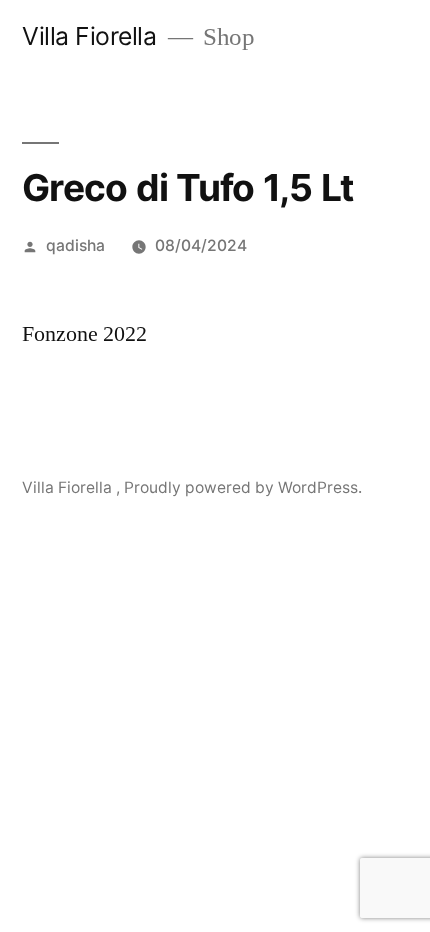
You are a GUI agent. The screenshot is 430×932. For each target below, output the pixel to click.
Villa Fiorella (92, 36)
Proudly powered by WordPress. (243, 487)
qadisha (75, 245)
